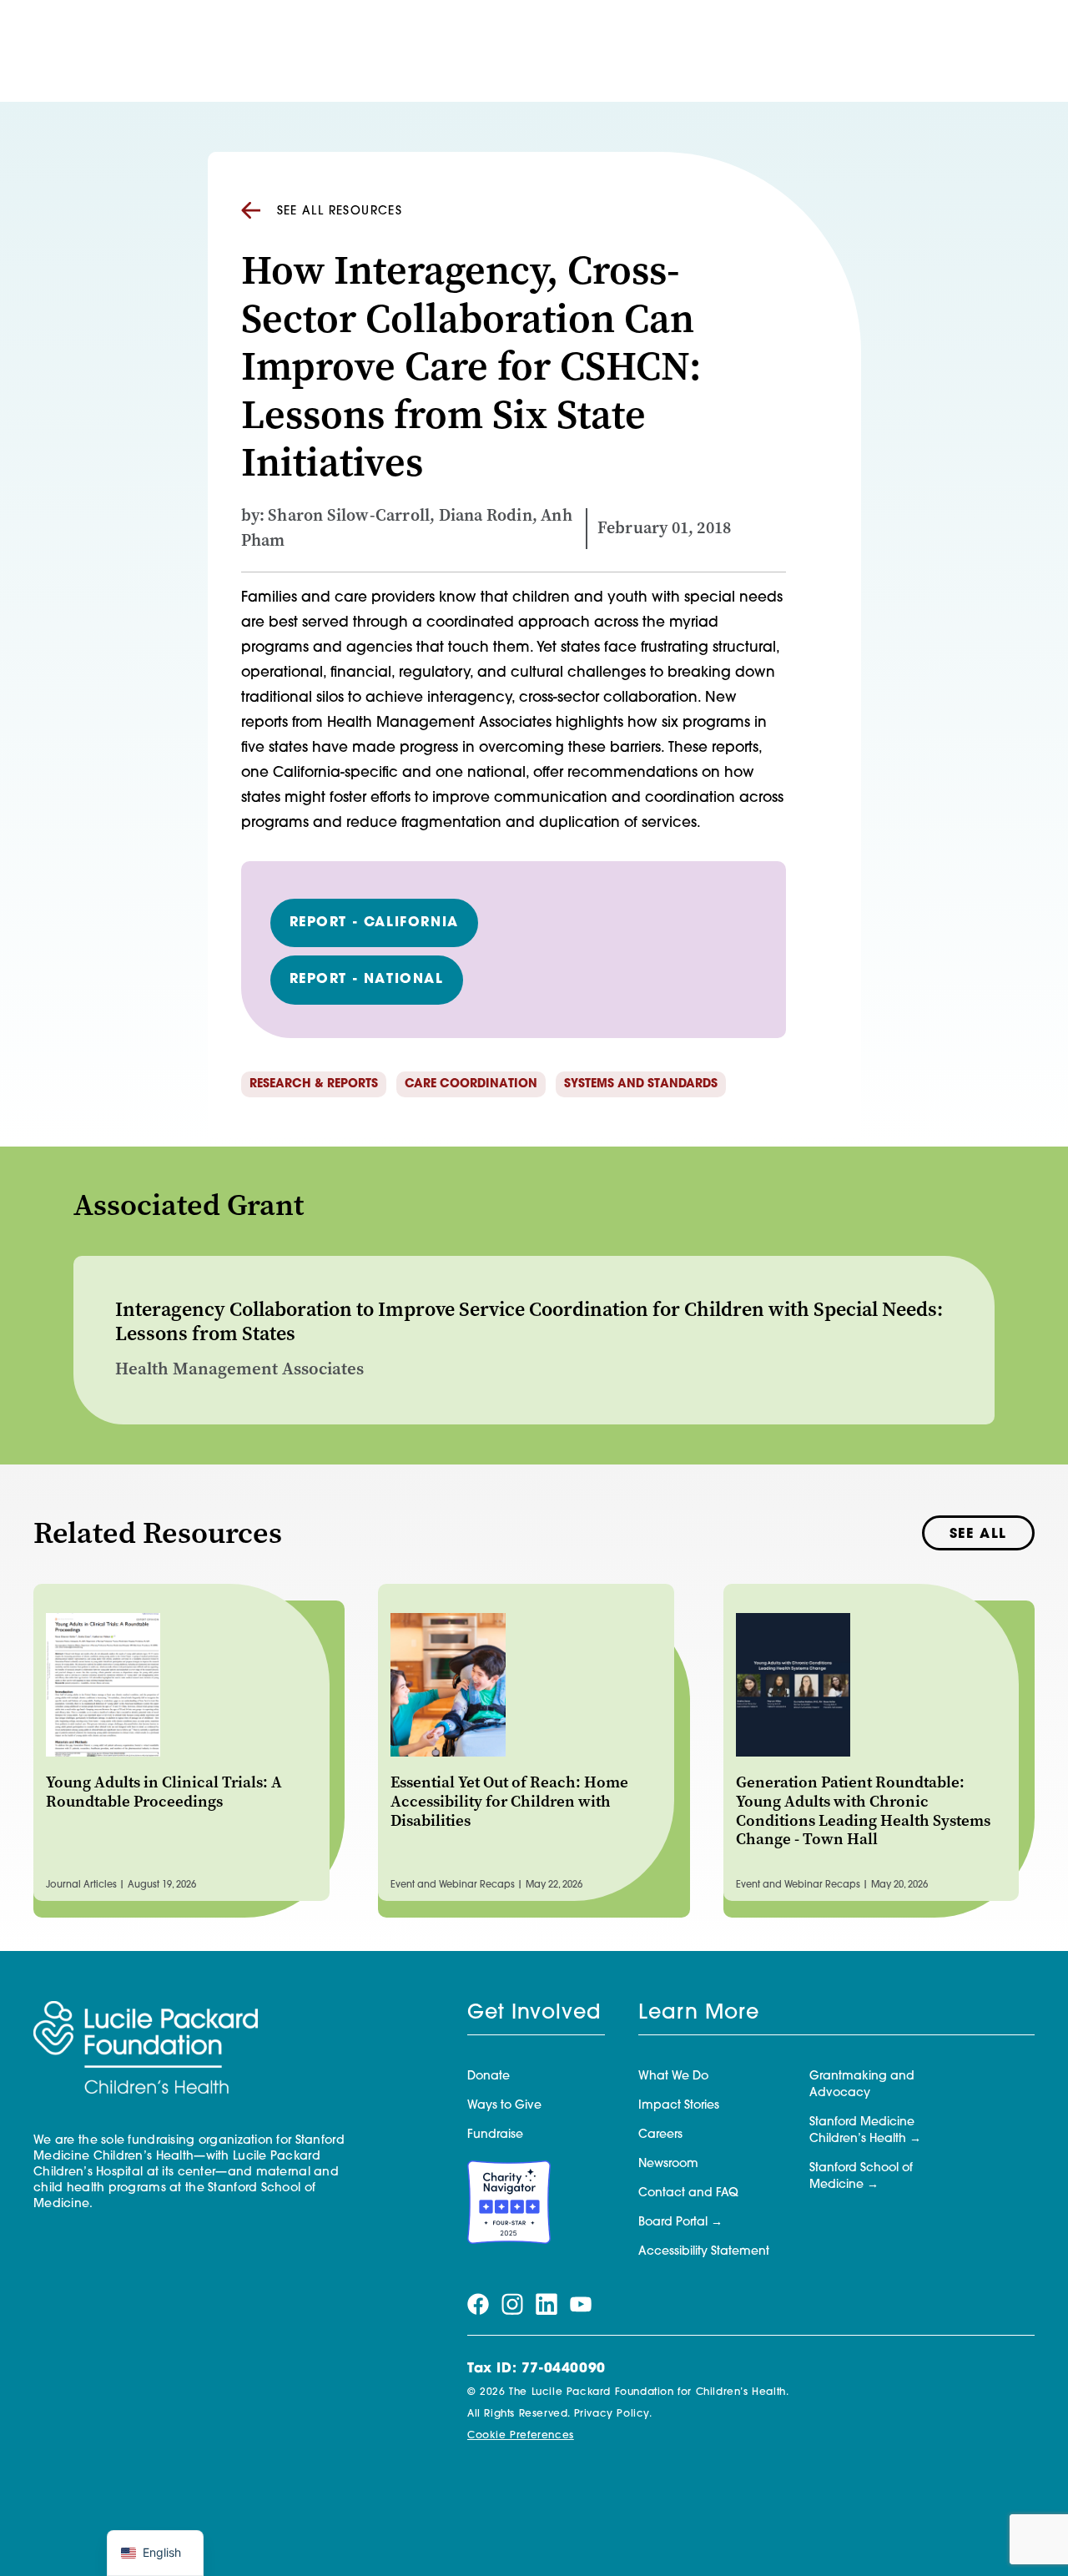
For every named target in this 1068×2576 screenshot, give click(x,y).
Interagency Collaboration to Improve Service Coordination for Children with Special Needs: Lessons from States (529, 1321)
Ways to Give (504, 2106)
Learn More (699, 2014)
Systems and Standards (641, 1084)
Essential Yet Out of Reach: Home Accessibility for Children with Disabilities (509, 1801)
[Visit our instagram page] (512, 2305)
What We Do (673, 2077)
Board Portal (673, 2223)
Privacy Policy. (613, 2414)
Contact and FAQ (688, 2193)
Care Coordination (471, 1084)
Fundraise (495, 2135)
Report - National (367, 980)
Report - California (374, 923)
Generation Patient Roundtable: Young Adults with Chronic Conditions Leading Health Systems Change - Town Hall (863, 1810)
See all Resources (340, 212)
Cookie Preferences (521, 2436)
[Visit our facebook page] (478, 2305)
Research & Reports (314, 1084)
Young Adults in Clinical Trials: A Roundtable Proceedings (164, 1792)
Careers (660, 2135)
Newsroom (668, 2164)
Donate (489, 2077)
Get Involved (534, 2014)
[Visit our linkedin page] (547, 2305)
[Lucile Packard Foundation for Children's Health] (146, 2049)
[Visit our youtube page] (581, 2305)
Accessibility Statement (704, 2252)
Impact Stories (679, 2106)
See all (978, 1535)
